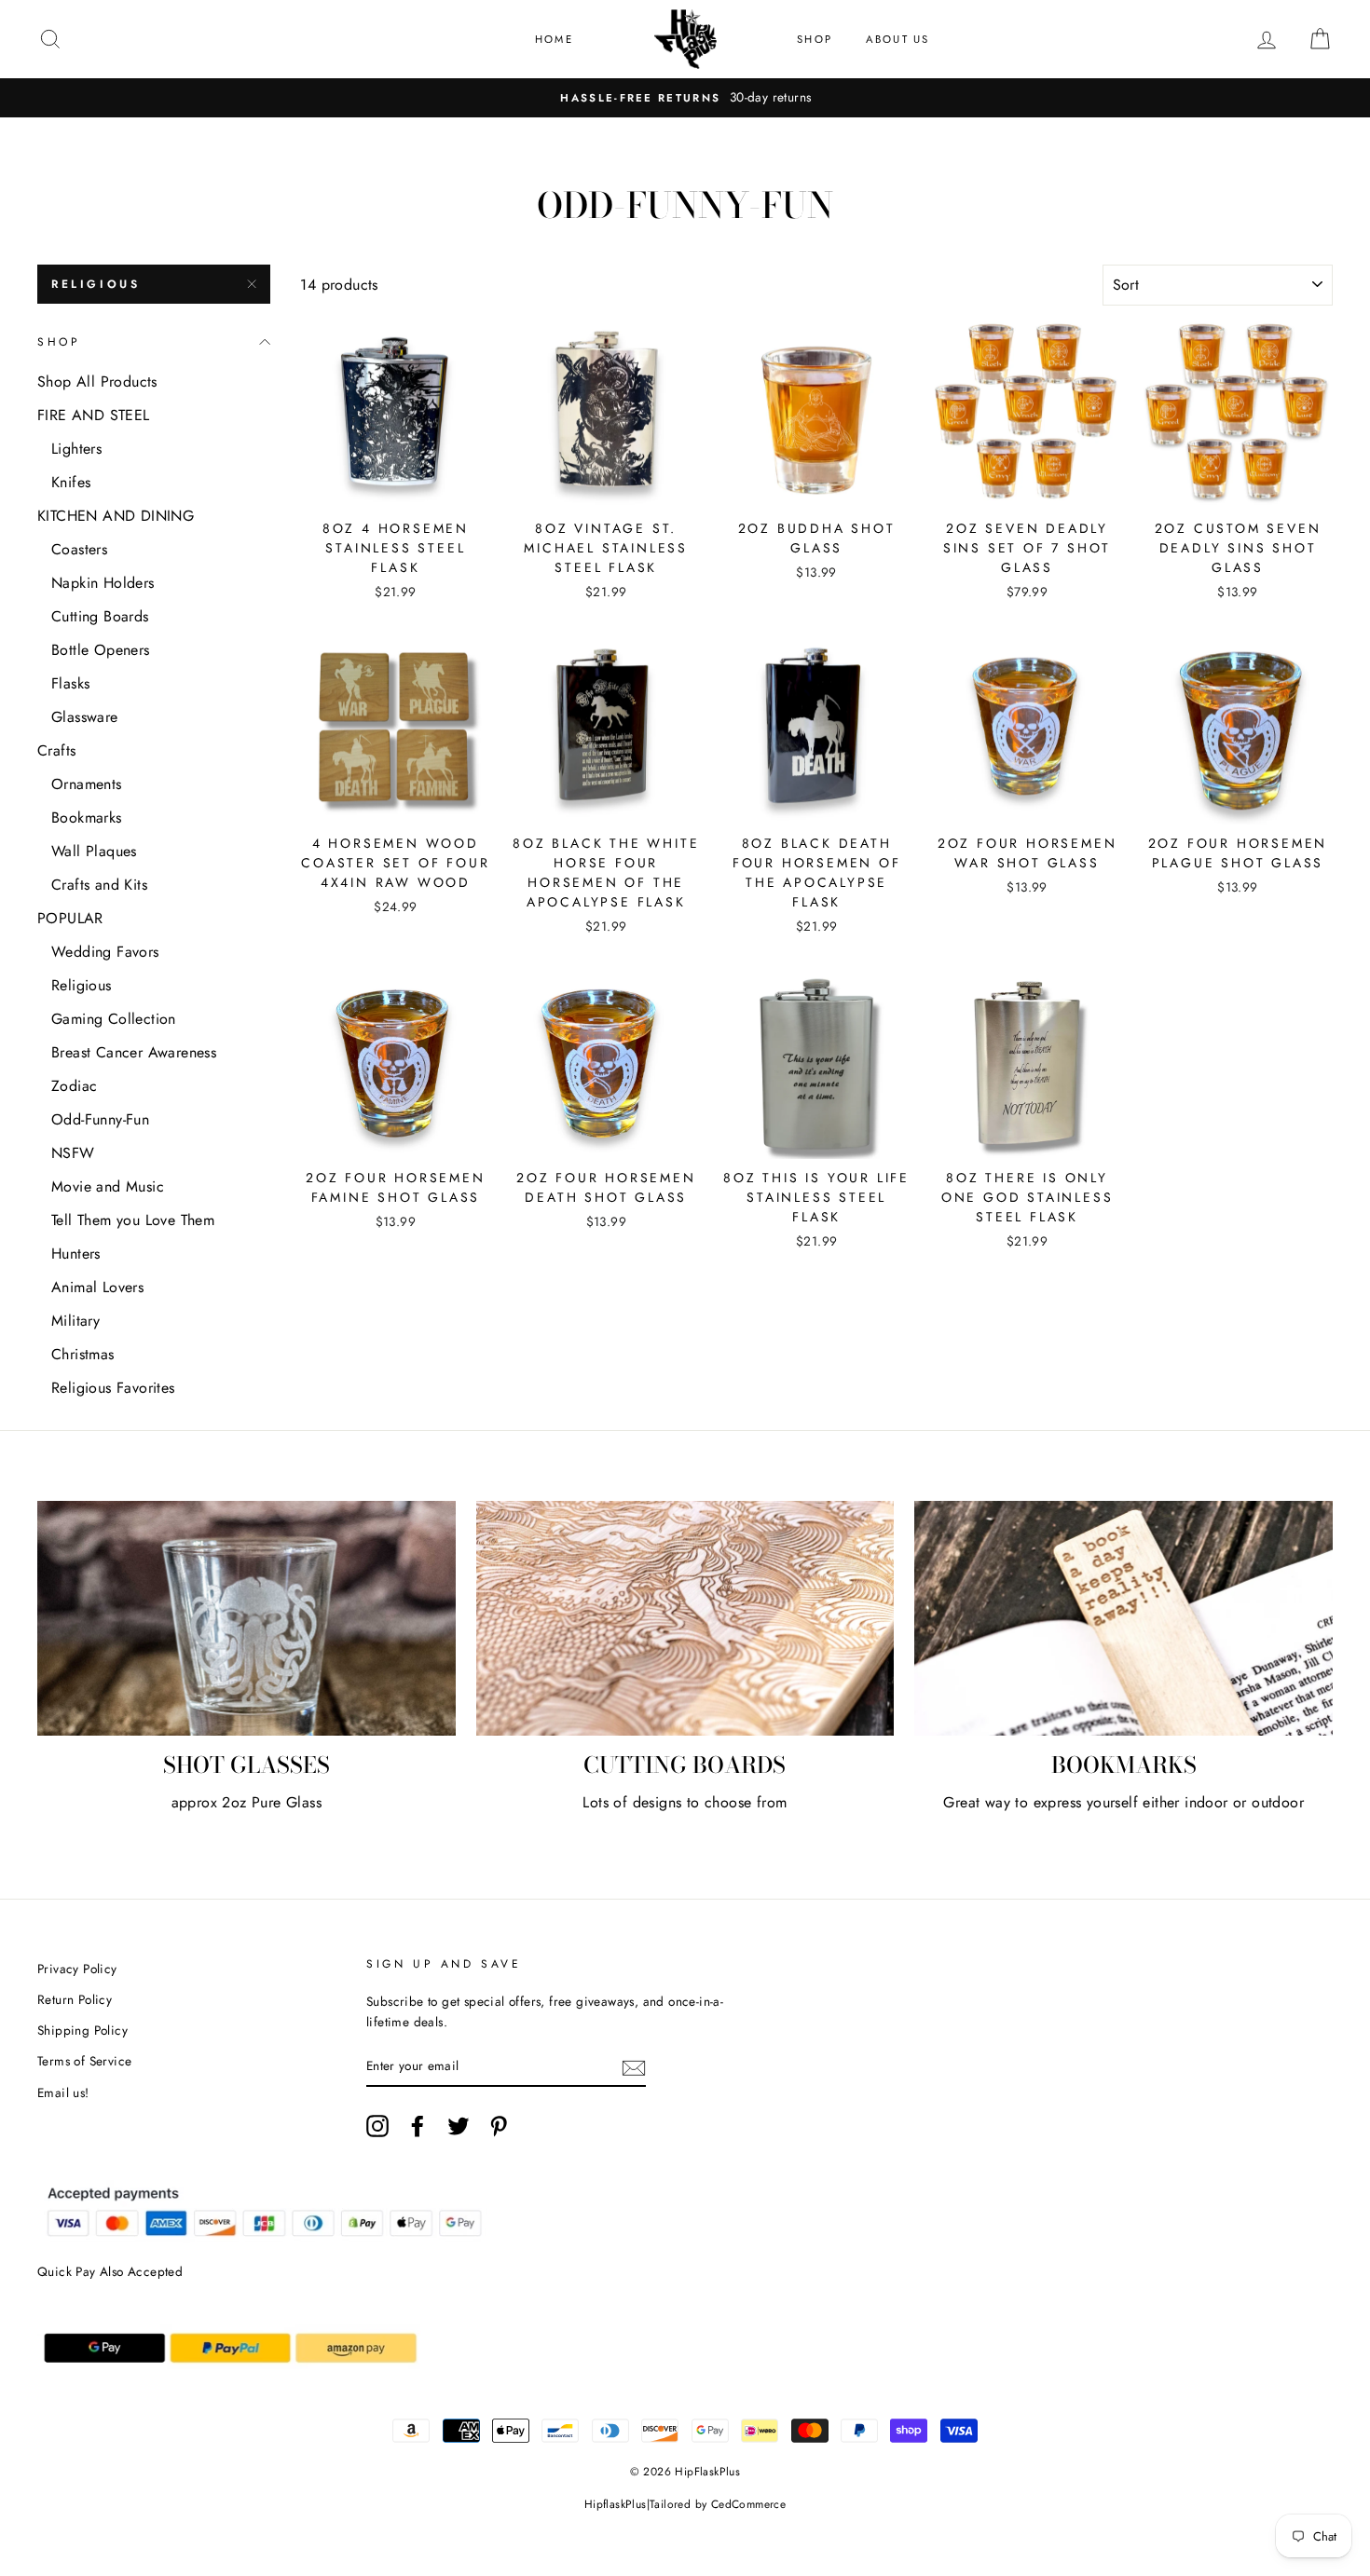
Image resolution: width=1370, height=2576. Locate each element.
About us (898, 39)
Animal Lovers (97, 1287)
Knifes (71, 482)
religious (96, 284)
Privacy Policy (77, 1969)
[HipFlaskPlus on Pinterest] (499, 2126)
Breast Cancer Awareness (134, 1052)
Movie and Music (108, 1186)
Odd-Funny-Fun (100, 1119)
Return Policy (75, 1999)
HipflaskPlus (616, 2504)
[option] (685, 98)
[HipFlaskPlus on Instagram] (377, 2126)
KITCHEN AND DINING (116, 516)
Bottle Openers (101, 650)
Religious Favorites (113, 1388)
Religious (82, 985)
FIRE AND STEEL (94, 415)
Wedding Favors (105, 952)
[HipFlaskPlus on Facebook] (418, 2126)
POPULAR (70, 918)
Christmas (83, 1354)
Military (75, 1321)
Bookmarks (87, 818)
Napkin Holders (103, 583)
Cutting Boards (100, 616)
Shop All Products (97, 382)
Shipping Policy (82, 2030)
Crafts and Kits (99, 885)
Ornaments (87, 784)
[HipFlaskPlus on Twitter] (459, 2126)
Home (554, 39)
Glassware (85, 717)
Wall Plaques (94, 851)
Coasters (79, 549)
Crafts (56, 750)
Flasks (70, 683)
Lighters (76, 449)
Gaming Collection (114, 1019)
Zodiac (74, 1086)
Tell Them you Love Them (133, 1220)
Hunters (76, 1254)
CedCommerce (748, 2504)
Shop (815, 39)
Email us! (63, 2092)
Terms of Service (84, 2061)
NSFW (73, 1153)
